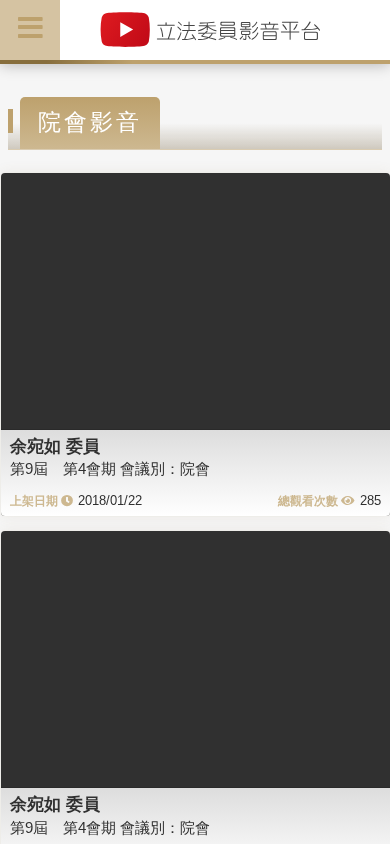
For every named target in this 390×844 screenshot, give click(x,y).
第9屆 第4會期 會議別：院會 (110, 468)
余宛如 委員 (55, 446)
